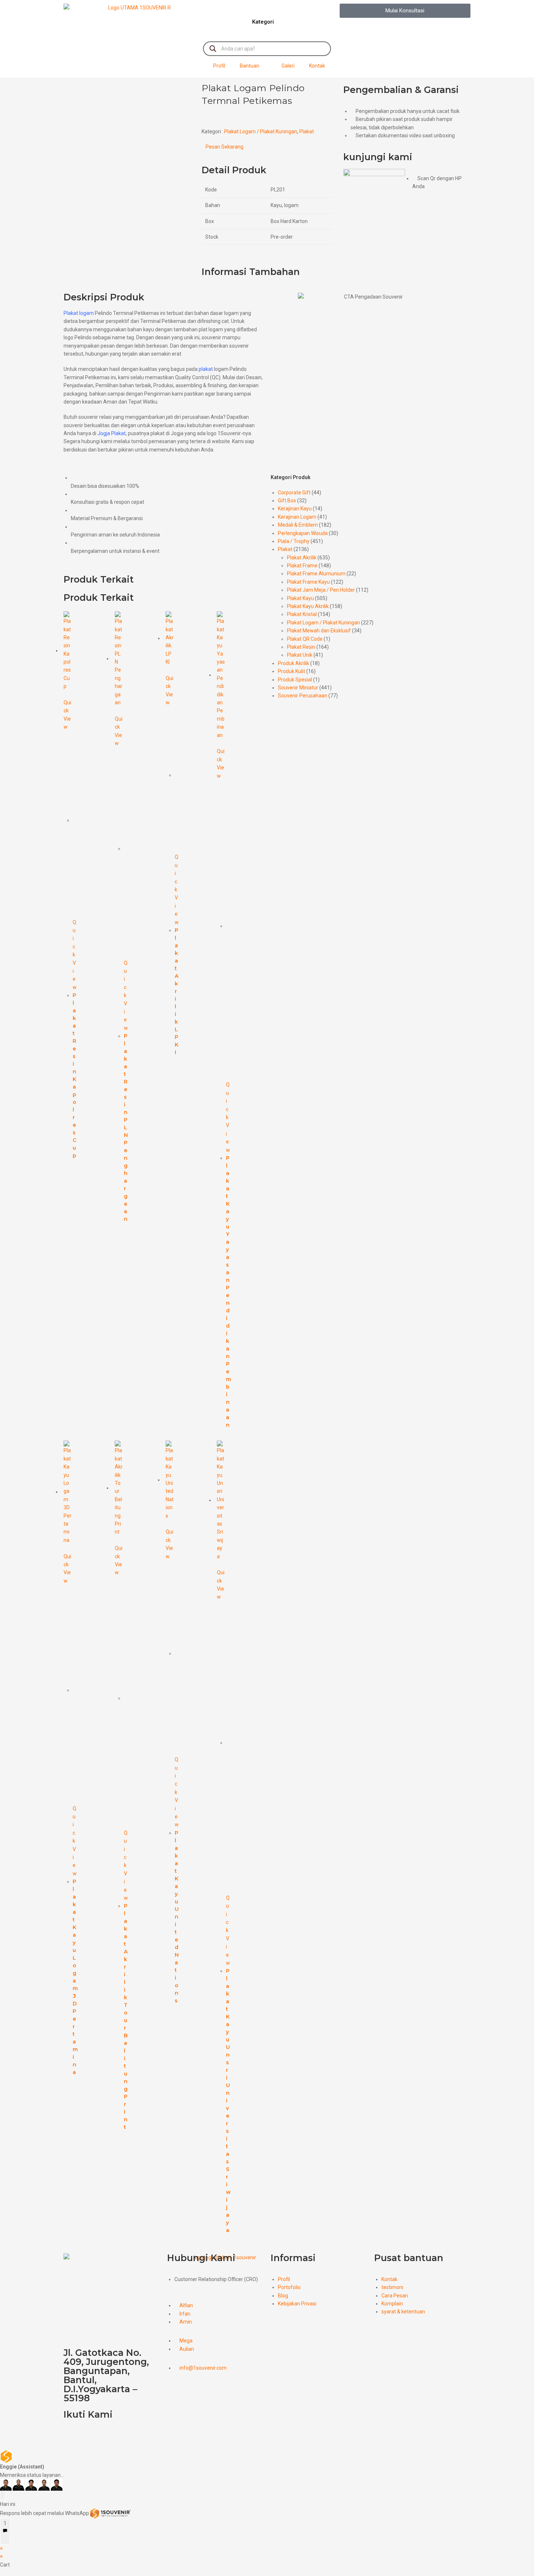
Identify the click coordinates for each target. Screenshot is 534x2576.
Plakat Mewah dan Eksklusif (319, 631)
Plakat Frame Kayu (308, 582)
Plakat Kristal (302, 614)
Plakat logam (79, 313)
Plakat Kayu (300, 598)
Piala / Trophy (294, 541)
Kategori (263, 22)
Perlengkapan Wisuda (303, 533)
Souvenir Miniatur (298, 688)
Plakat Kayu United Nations (177, 1917)
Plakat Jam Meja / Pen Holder (321, 590)
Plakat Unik (300, 655)
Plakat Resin (301, 647)
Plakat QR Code (305, 639)
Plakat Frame (302, 566)
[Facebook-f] (73, 2435)
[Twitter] (92, 2435)
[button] (405, 11)
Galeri (288, 66)
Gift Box (287, 501)
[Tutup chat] (3, 2495)
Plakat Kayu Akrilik (308, 606)
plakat (206, 369)
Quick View (67, 715)
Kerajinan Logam (297, 517)
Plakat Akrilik (302, 558)
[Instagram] (130, 2435)
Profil (219, 66)
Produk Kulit (292, 671)
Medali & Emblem (298, 525)
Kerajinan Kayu (295, 509)
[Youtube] (111, 2435)
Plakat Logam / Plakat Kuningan (261, 131)
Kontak (317, 66)
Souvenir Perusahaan (303, 696)
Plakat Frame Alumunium (316, 574)
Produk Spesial (295, 680)
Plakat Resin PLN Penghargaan (126, 1127)
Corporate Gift (294, 493)
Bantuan (250, 66)
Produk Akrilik (294, 663)
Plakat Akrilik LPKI (177, 991)
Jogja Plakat (112, 433)
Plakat (307, 131)
